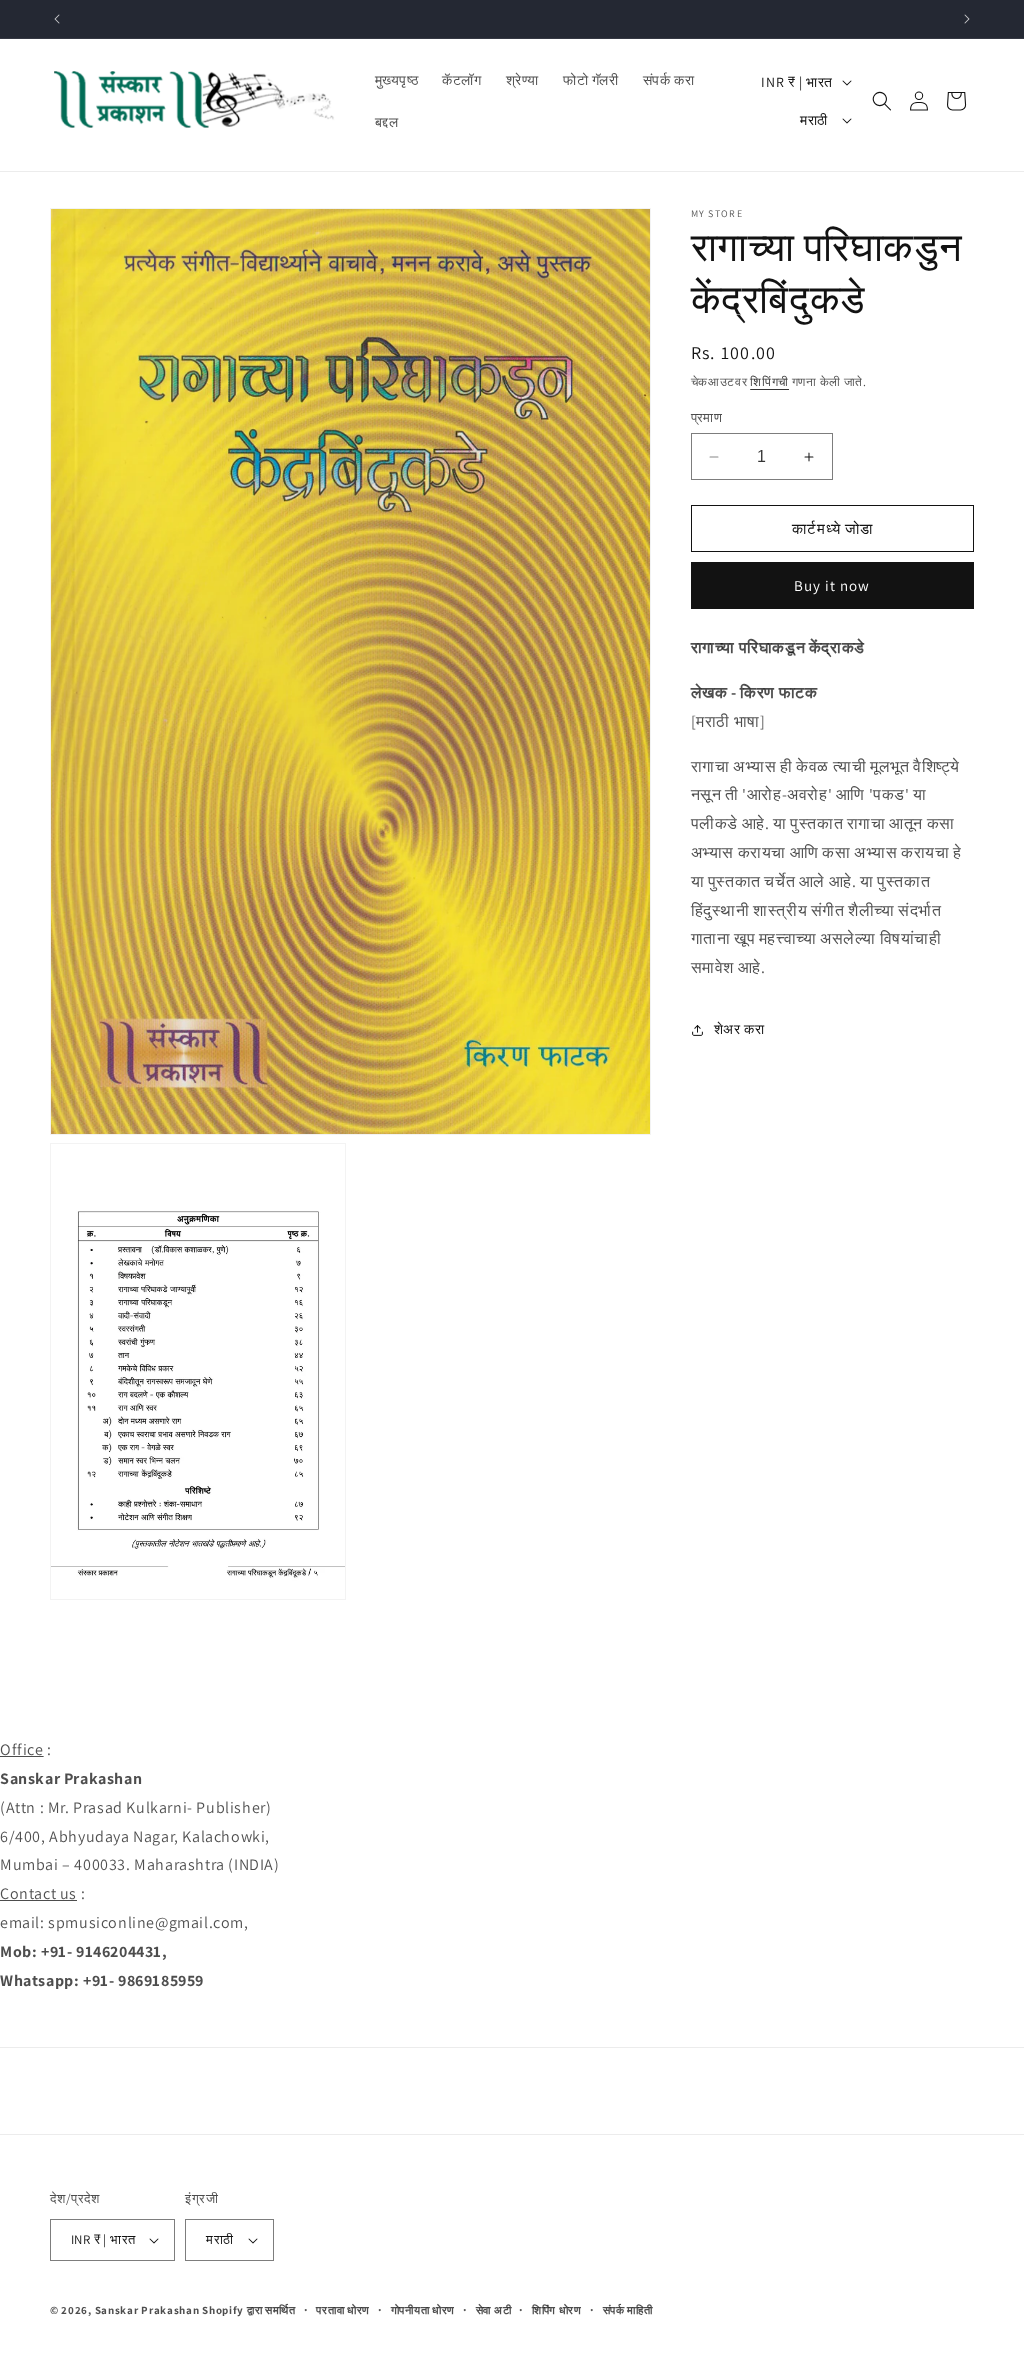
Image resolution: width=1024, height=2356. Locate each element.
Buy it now (832, 585)
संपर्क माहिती (628, 2310)
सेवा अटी (494, 2310)
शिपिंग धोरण (557, 2310)
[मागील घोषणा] (57, 19)
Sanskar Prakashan (147, 2310)
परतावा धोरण (343, 2310)
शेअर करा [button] (739, 1029)
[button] (882, 101)
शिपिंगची (769, 381)
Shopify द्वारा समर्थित (249, 2310)
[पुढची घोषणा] (967, 19)
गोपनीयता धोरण (423, 2310)
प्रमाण (707, 417)
